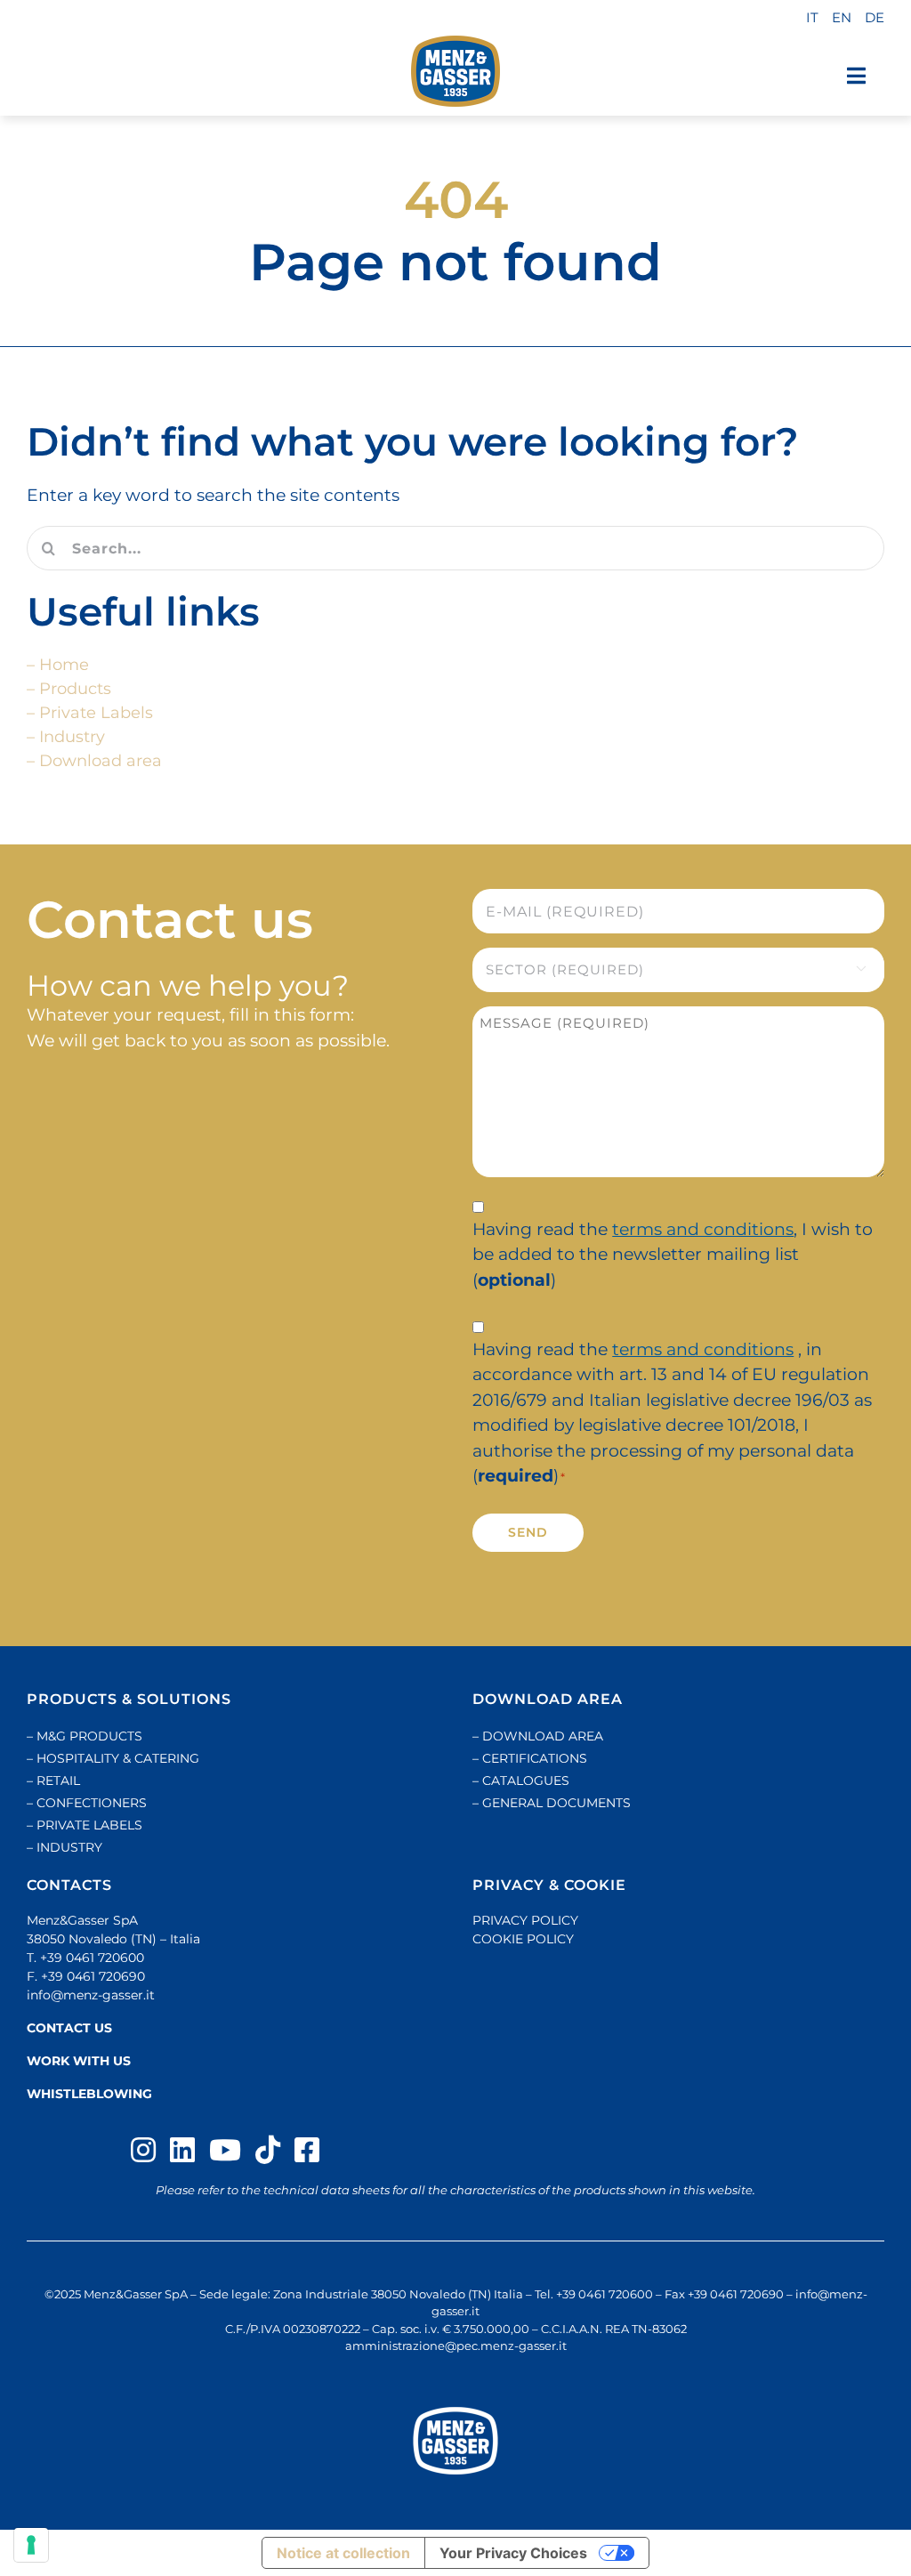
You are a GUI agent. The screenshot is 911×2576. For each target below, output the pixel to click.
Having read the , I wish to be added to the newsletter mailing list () (673, 1255)
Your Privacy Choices (513, 2553)
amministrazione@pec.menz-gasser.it (456, 2346)
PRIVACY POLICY (525, 1920)
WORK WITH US (79, 2061)
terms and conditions (703, 1229)
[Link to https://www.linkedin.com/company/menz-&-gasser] (182, 2150)
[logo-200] (455, 71)
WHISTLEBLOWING (89, 2094)
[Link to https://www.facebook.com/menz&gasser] (307, 2150)
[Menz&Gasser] (455, 2441)
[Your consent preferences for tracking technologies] (31, 2545)
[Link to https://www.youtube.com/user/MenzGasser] (225, 2150)
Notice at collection (343, 2553)
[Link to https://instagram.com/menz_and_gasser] (143, 2150)
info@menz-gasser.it (91, 1995)
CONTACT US (69, 2028)
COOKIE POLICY (523, 1939)
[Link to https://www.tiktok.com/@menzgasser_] (268, 2150)
